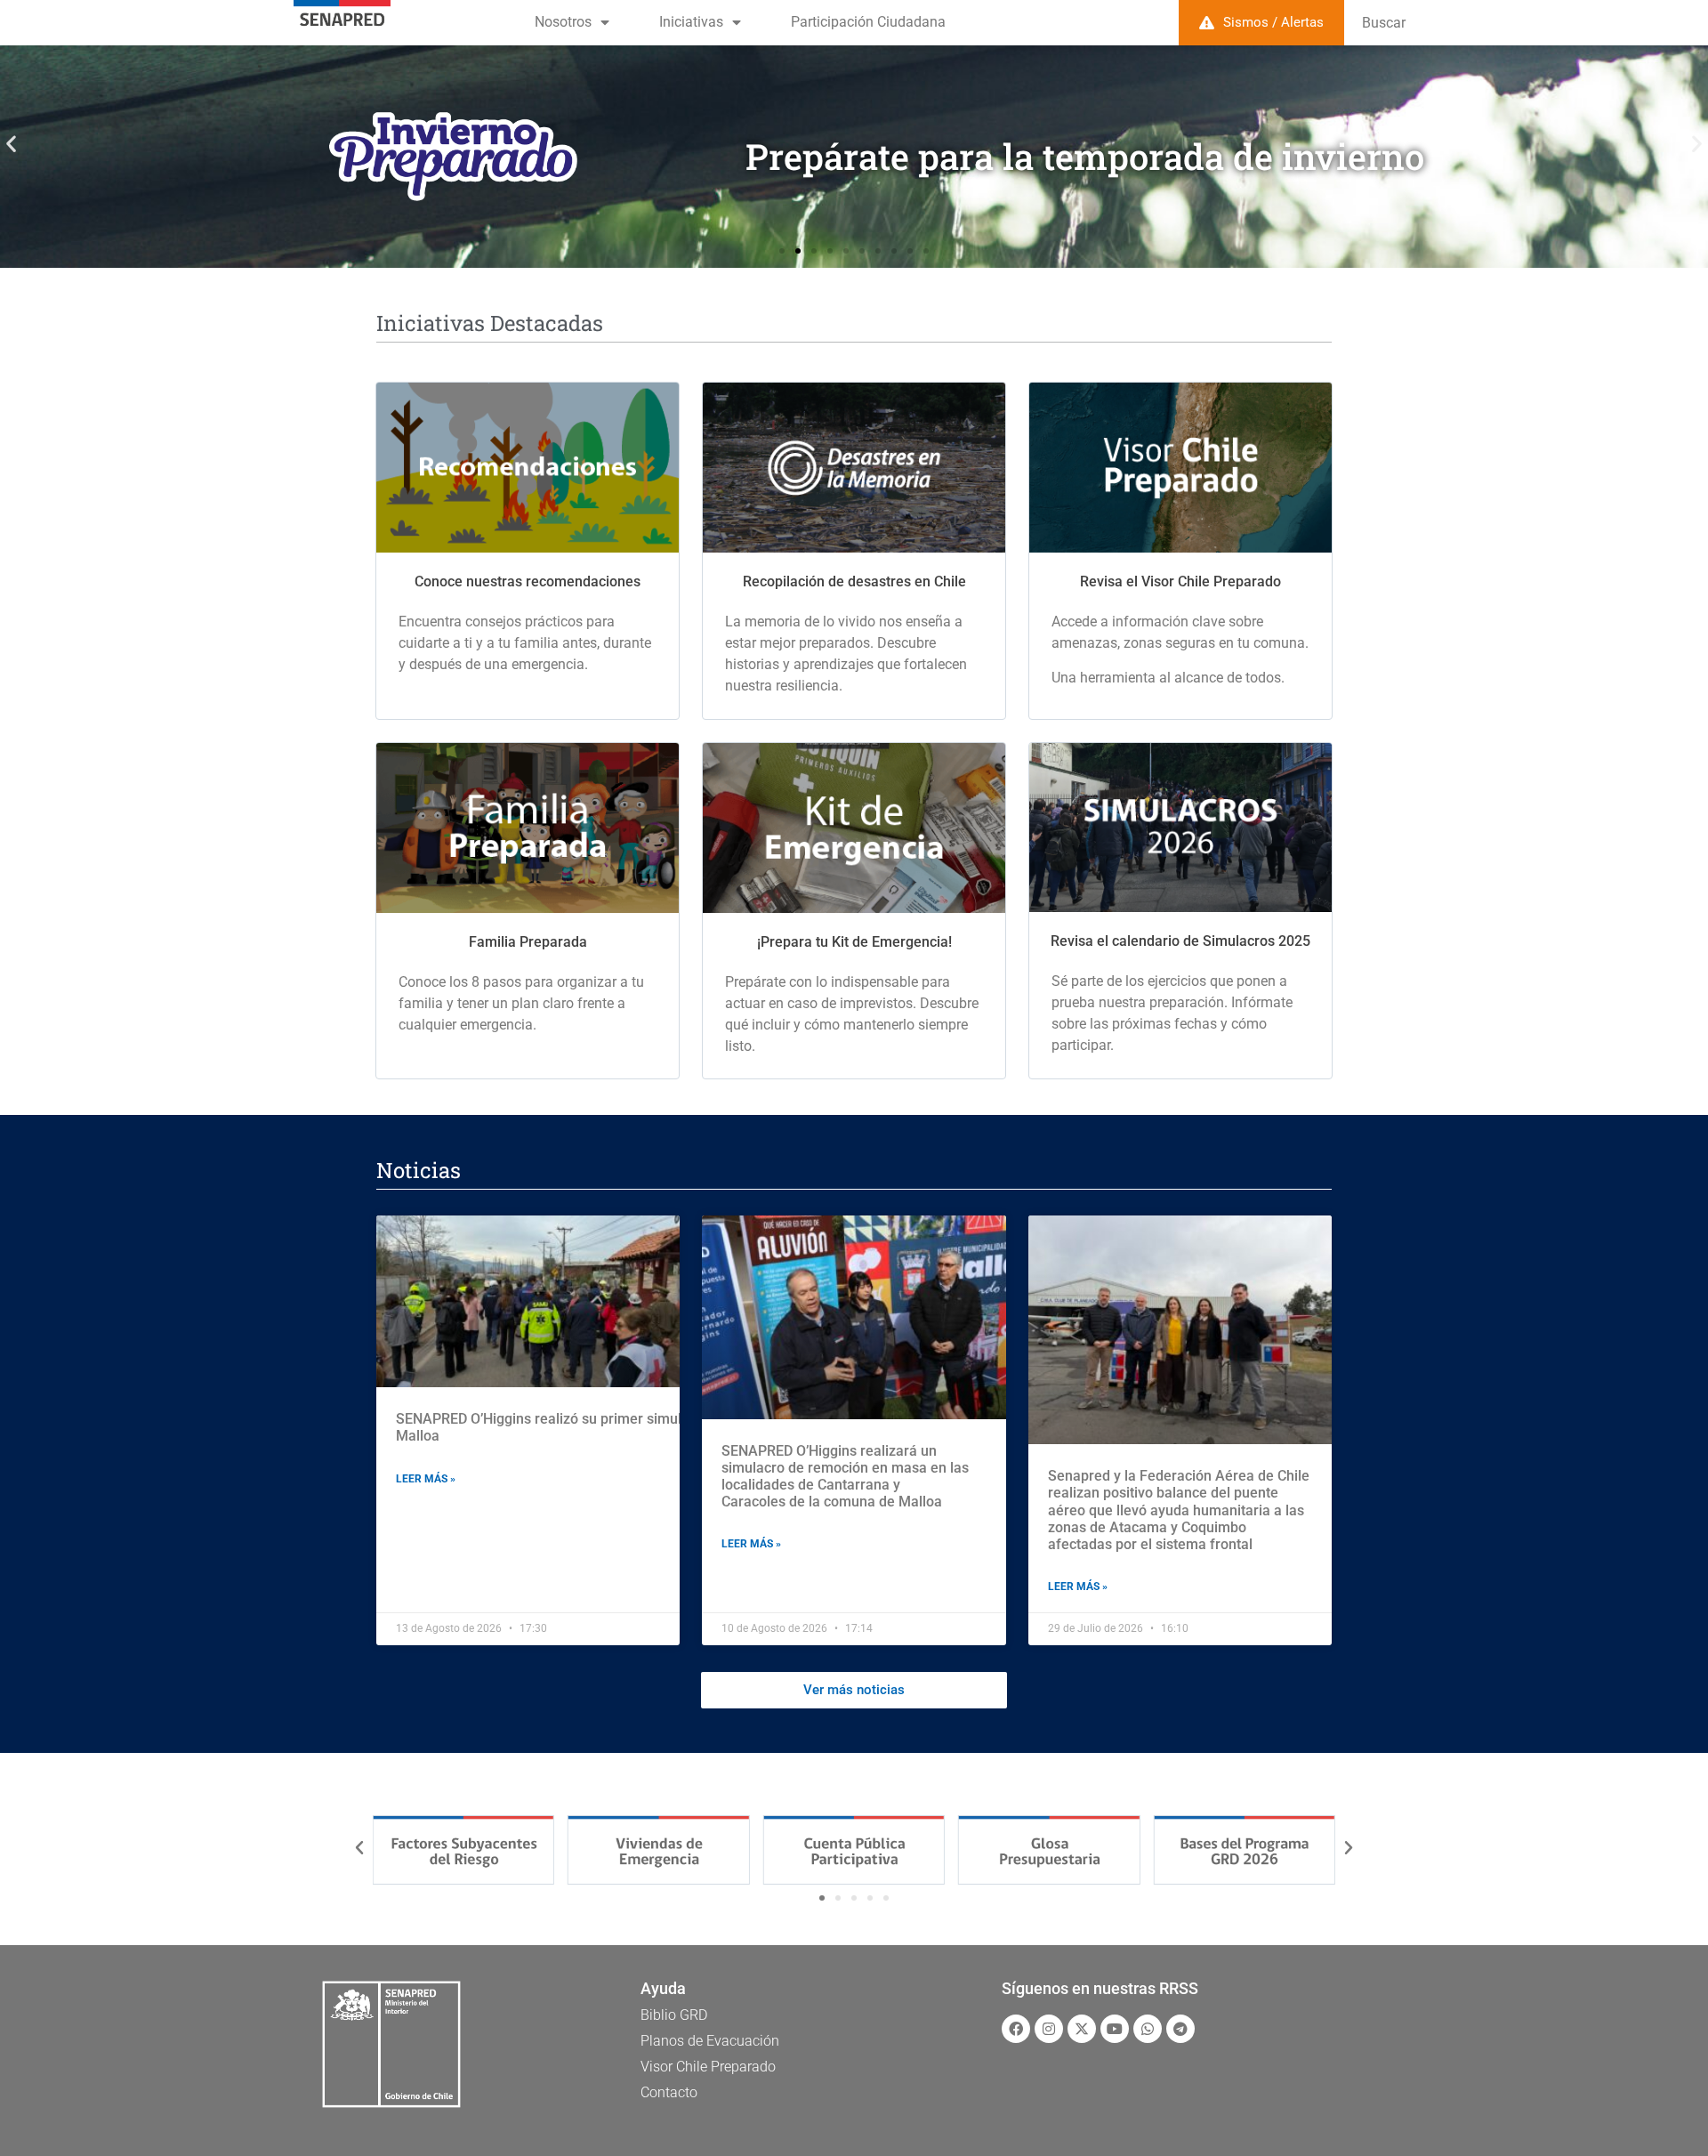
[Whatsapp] (1148, 2029)
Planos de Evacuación (710, 2041)
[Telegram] (1180, 2029)
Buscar (1384, 23)
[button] (11, 144)
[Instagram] (1049, 2029)
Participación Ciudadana (868, 22)
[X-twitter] (1082, 2029)
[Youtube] (1115, 2029)
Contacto (669, 2092)
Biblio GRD (674, 2015)
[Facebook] (1016, 2029)
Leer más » (426, 1479)
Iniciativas (691, 22)
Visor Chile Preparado (708, 2067)
